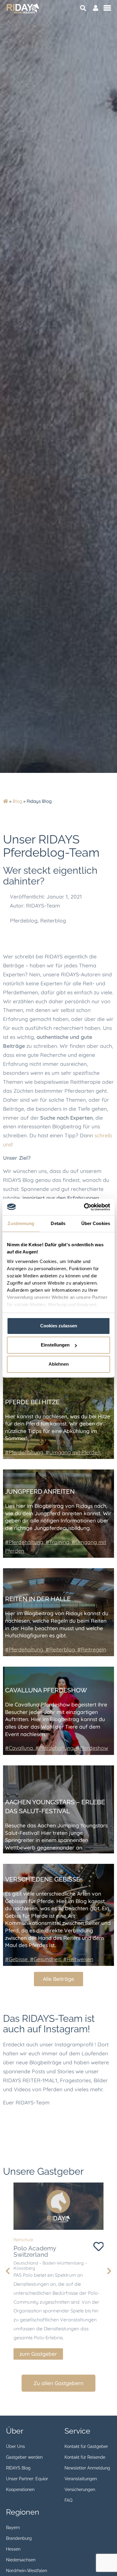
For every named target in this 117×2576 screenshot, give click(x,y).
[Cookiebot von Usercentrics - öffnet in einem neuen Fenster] (84, 1207)
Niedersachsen (21, 2560)
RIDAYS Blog (18, 2468)
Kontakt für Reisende (85, 2457)
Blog (17, 801)
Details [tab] (58, 1223)
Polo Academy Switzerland (35, 2251)
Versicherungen (80, 2490)
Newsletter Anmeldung (87, 2468)
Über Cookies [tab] (96, 1223)
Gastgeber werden (24, 2457)
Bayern (13, 2528)
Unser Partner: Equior (27, 2479)
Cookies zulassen (59, 1326)
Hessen (13, 2549)
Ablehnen (59, 1364)
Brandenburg (19, 2538)
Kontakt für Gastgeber (86, 2446)
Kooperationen (20, 2490)
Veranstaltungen (81, 2479)
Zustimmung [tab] (21, 1223)
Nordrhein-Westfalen (27, 2571)
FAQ (68, 2500)
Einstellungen (55, 1345)
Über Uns (15, 2446)
